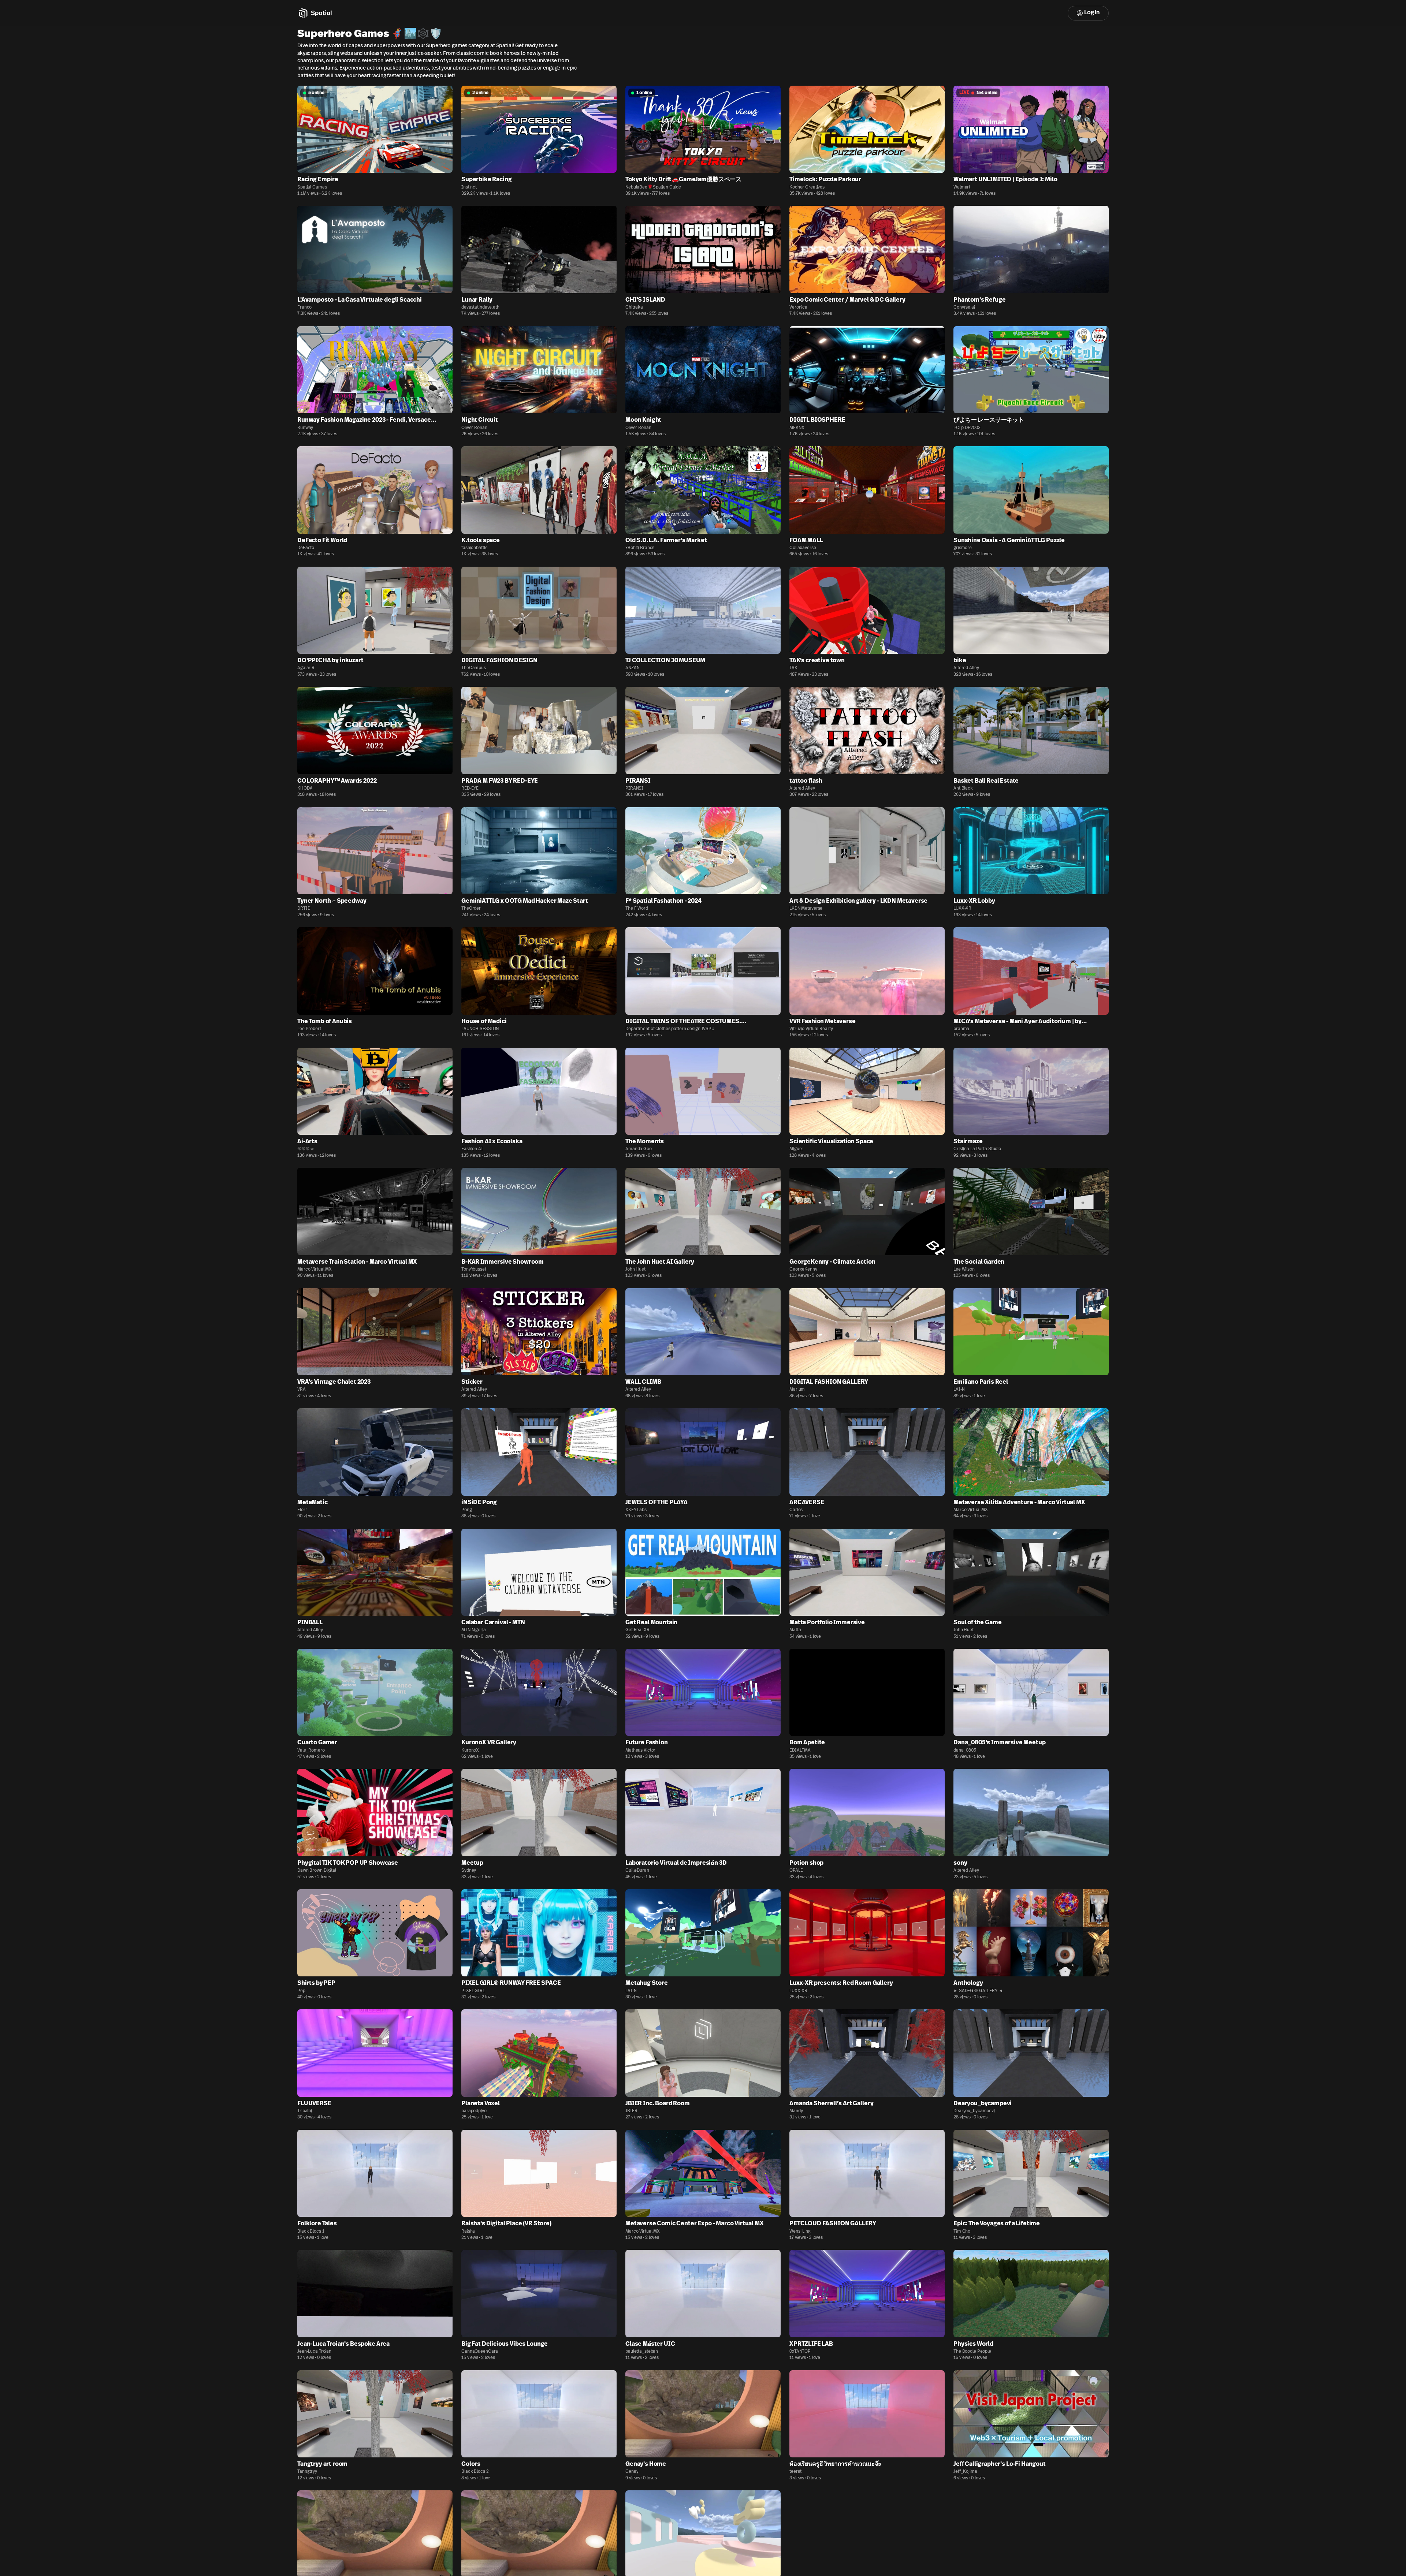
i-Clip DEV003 (967, 428)
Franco (304, 307)
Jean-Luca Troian (314, 2352)
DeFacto (306, 548)
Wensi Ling (800, 2232)
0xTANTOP (800, 2352)
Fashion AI (472, 1149)
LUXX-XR (962, 909)
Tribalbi (305, 2111)
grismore (963, 548)
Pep (301, 1991)
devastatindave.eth (480, 307)
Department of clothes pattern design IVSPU (670, 1029)
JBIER (631, 2111)
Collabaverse (803, 548)
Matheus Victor (640, 1751)
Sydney (469, 1871)
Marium (797, 1390)
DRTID (304, 909)
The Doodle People (972, 2352)
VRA (302, 1390)
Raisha (468, 2232)
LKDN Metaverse (806, 909)
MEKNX (797, 428)
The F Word (637, 909)
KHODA (305, 789)
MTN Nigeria (474, 1630)
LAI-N (959, 1390)
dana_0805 (965, 1751)
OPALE (796, 1871)
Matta (795, 1630)
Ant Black (963, 789)
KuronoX (470, 1751)
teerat (795, 2472)
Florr (302, 1510)
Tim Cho (962, 2232)
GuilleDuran (637, 1871)
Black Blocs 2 (475, 2472)
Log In (1092, 13)
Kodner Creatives (807, 187)
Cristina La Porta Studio (977, 1149)
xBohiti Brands (640, 548)
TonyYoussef (474, 1270)
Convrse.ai (964, 307)
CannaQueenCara (480, 2352)
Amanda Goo (639, 1149)
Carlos (796, 1510)
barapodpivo (474, 2111)
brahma (961, 1029)
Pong (467, 1510)
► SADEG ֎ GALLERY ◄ (978, 1991)
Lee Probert (309, 1029)
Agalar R (306, 668)
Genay (632, 2472)
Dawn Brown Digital (317, 1871)
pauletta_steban (642, 2352)
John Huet (635, 1270)
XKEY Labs (636, 1510)
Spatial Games (312, 187)
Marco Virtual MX (315, 1270)
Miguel (796, 1149)
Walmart (962, 187)
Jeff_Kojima (965, 2472)
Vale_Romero (311, 1751)
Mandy (796, 2111)
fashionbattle (474, 548)
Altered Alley (966, 668)
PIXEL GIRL (473, 1991)
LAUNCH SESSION (480, 1029)
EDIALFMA (800, 1751)
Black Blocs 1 (311, 2232)
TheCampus (474, 668)
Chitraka (634, 307)
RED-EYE (470, 789)
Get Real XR (637, 1630)
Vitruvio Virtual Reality (811, 1029)
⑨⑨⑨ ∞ (305, 1149)
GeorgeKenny (803, 1270)
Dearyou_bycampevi (974, 2111)
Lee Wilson (964, 1270)
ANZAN (632, 668)
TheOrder (471, 909)
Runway (305, 428)
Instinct (469, 187)
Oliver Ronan (474, 428)
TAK (793, 668)
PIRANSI (634, 789)
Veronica (798, 307)
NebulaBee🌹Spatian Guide (653, 187)
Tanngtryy (307, 2472)
